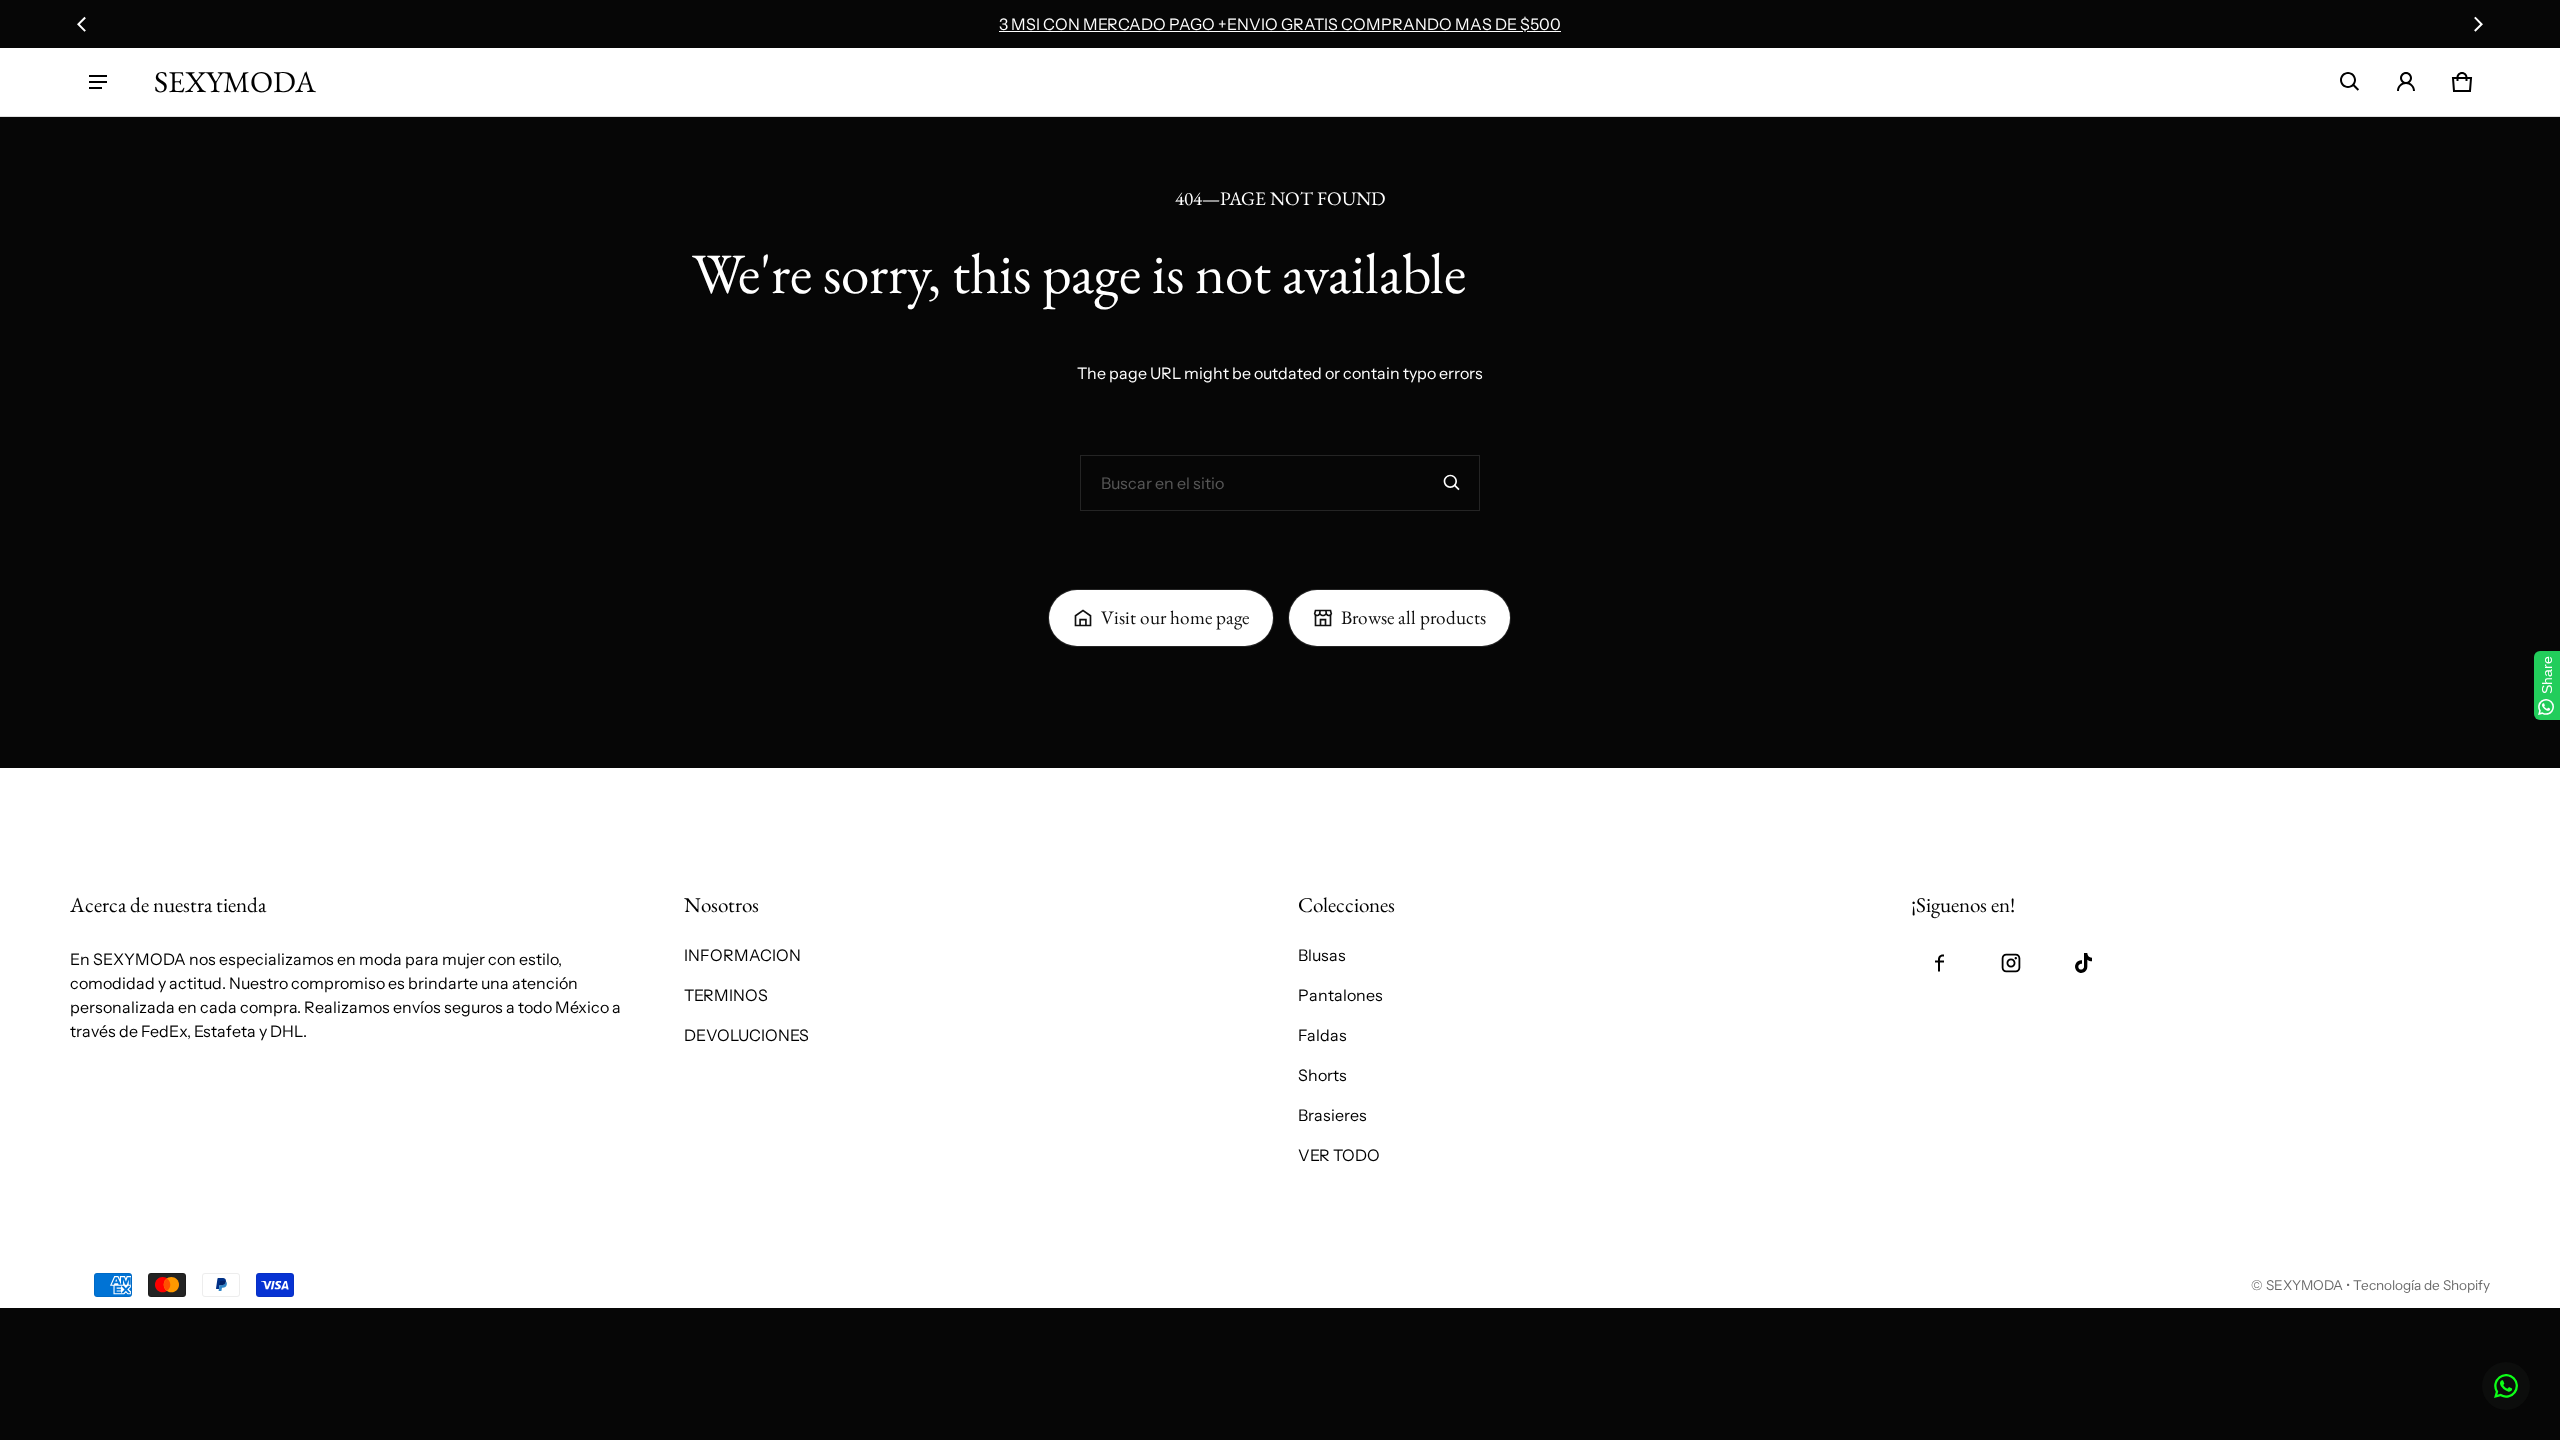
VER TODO (1339, 1155)
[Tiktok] (2083, 963)
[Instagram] (2011, 963)
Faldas (1322, 1035)
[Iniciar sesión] (2406, 82)
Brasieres (1332, 1115)
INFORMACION (742, 955)
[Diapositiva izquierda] (82, 24)
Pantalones (1340, 995)
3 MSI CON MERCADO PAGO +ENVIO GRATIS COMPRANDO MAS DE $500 (1280, 24)
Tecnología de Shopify (2421, 1285)
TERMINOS (726, 995)
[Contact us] (2506, 1386)
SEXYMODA (2304, 1285)
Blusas (1322, 955)
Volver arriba (117, 790)
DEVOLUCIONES (746, 1035)
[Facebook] (1939, 963)
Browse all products (1413, 617)
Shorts (1322, 1075)
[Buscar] (1452, 483)
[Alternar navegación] (98, 82)
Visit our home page (1175, 617)
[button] (2350, 82)
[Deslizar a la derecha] (2478, 24)
